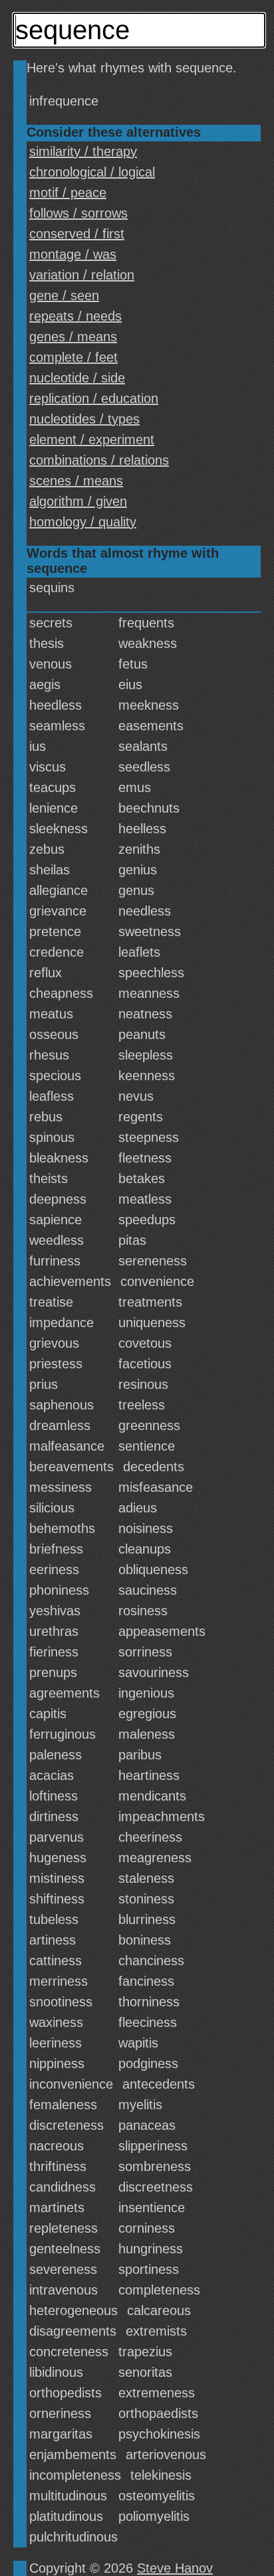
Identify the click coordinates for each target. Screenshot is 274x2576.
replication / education (94, 398)
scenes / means (76, 481)
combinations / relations (99, 460)
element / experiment (92, 440)
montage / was (73, 254)
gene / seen (64, 295)
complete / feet (73, 357)
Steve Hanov (175, 2568)
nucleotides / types (84, 419)
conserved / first (77, 234)
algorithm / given (78, 501)
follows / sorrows (78, 213)
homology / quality (83, 522)
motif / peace (68, 193)
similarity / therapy (83, 151)
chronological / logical (92, 172)
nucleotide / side (77, 378)
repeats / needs (75, 316)
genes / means (73, 337)
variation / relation (82, 275)
